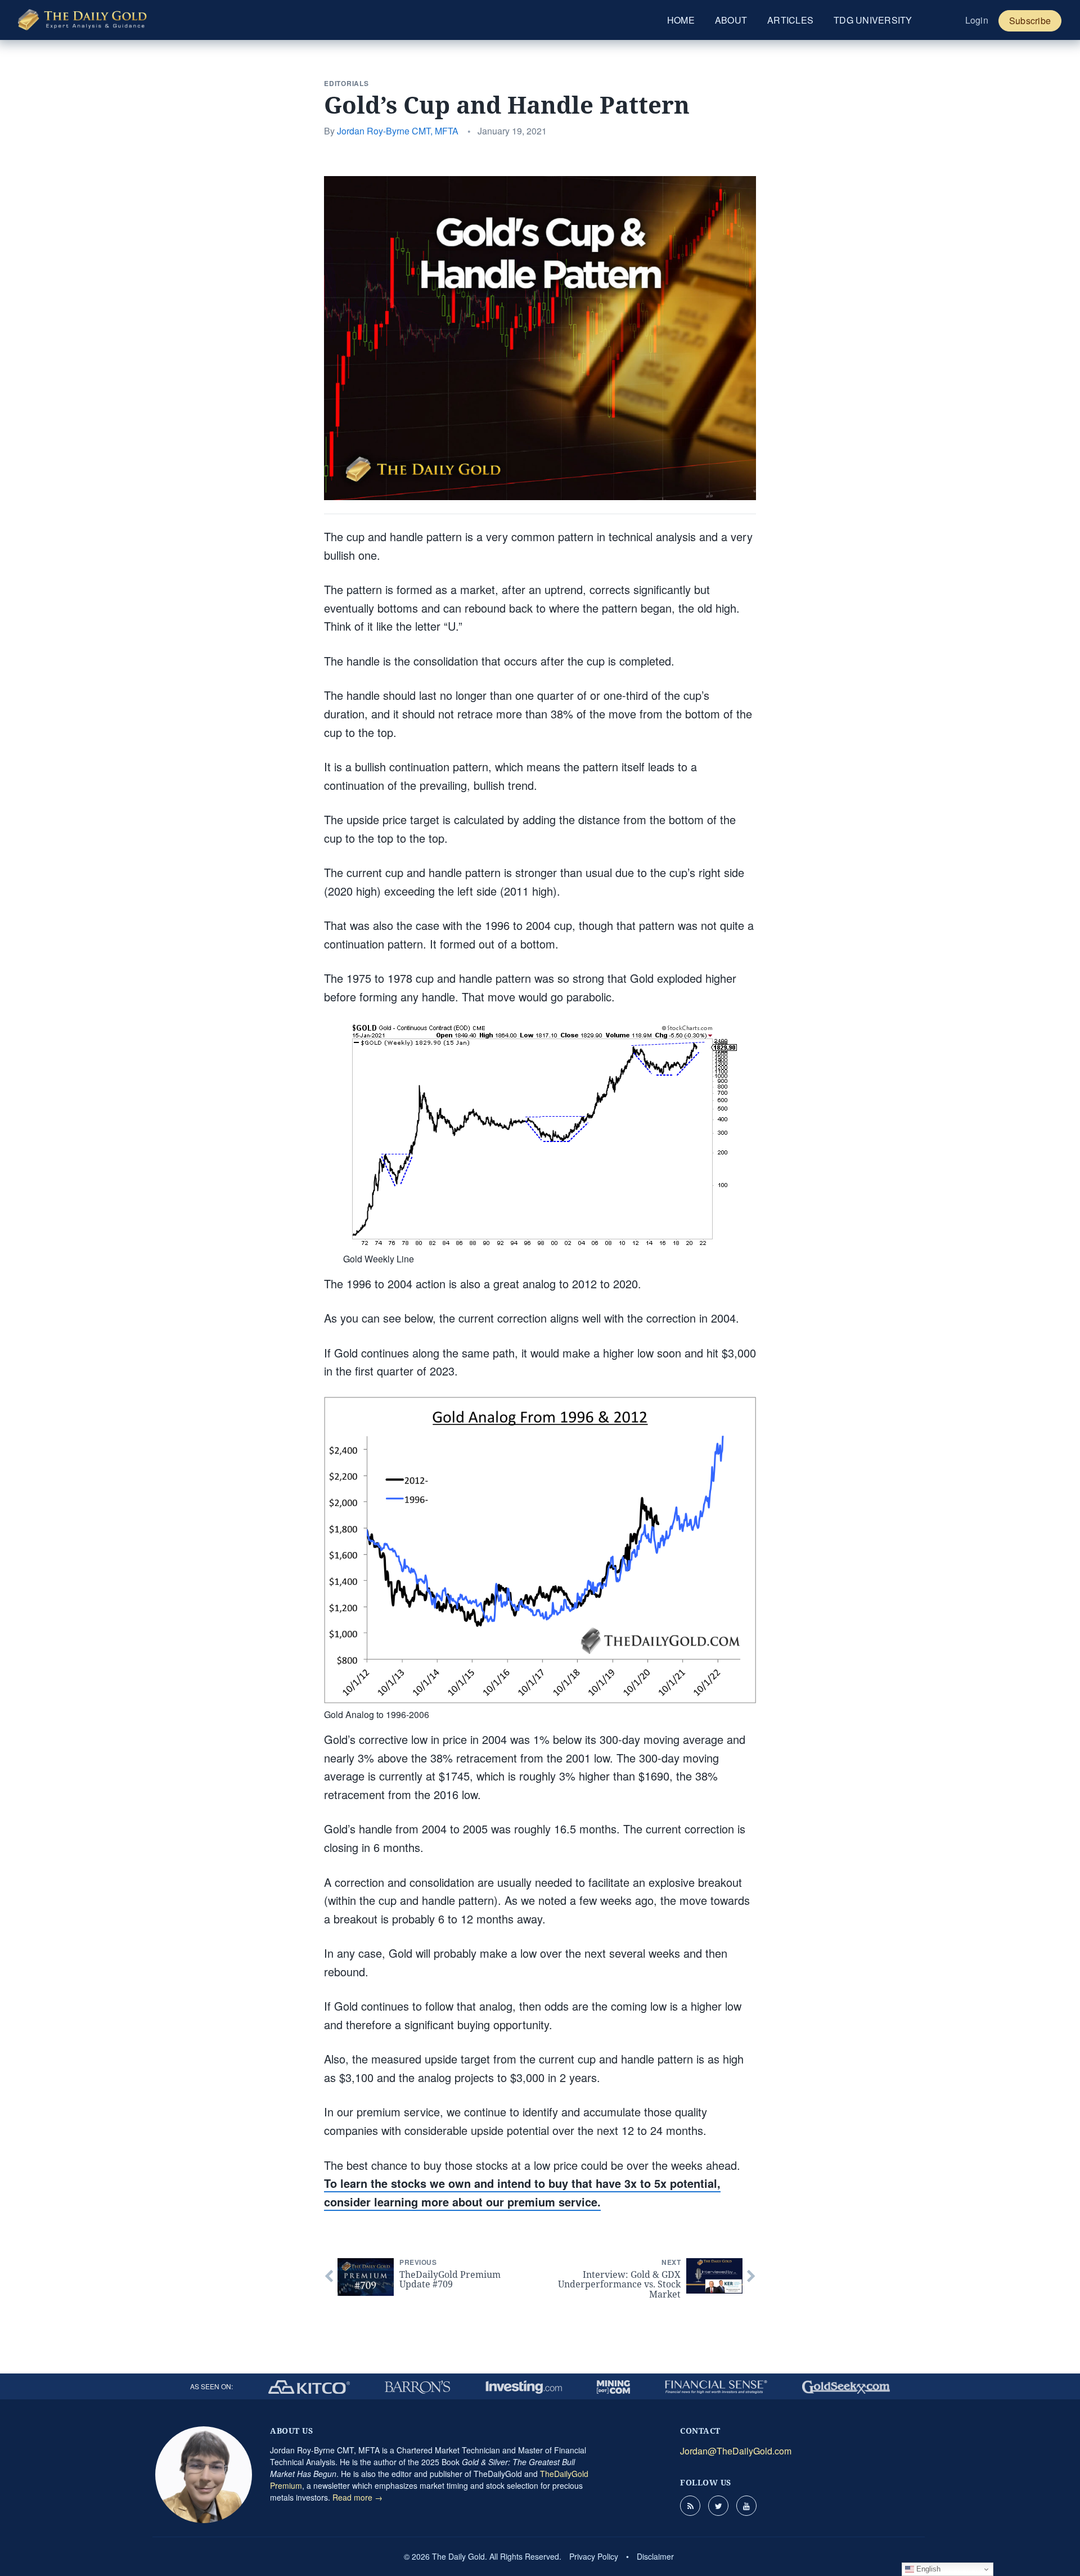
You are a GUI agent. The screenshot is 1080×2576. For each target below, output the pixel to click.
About (731, 20)
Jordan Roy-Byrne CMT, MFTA (398, 131)
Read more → (357, 2497)
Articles (790, 20)
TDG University (873, 20)
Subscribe (1030, 21)
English (927, 2569)
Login (977, 20)
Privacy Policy (594, 2556)
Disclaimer (655, 2556)
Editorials (346, 83)
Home (681, 20)
